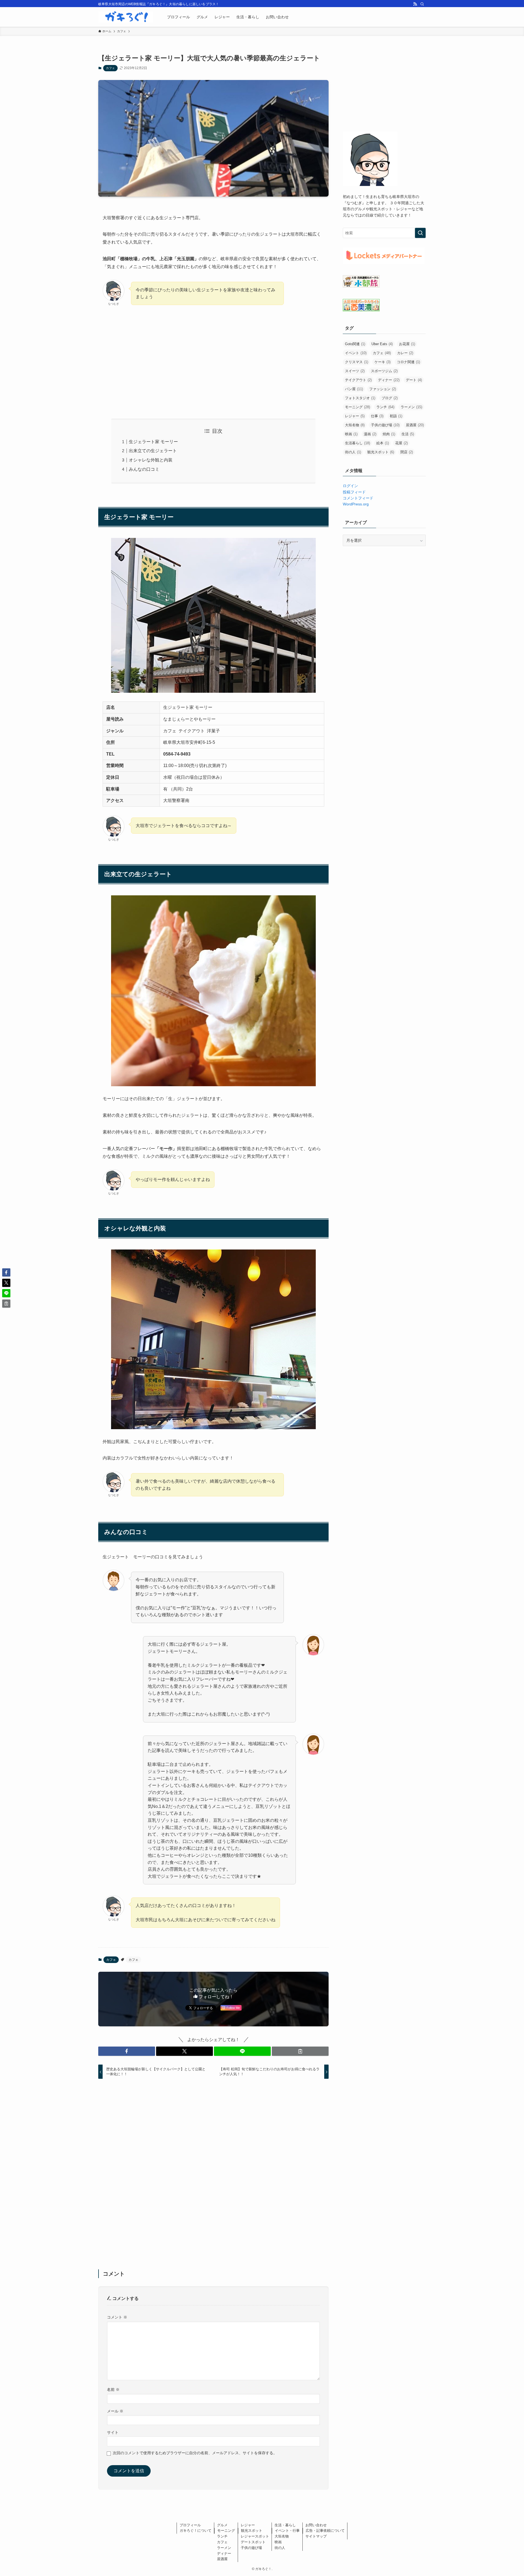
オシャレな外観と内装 (151, 460)
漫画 (370, 434)
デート (414, 380)
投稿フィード (354, 492)
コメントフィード (358, 498)
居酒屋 (415, 425)
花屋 (401, 443)
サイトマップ (316, 2536)
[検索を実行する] (420, 233)
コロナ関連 (408, 362)
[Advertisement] (213, 363)
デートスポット (253, 2542)
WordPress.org (356, 504)
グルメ (222, 2525)
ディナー (389, 380)
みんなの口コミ (144, 469)
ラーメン (411, 407)
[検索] (422, 4)
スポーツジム (384, 371)
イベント (356, 353)
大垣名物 (355, 425)
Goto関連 (355, 344)
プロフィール (190, 2525)
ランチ (385, 407)
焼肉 (389, 434)
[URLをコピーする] (300, 2051)
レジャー (355, 416)
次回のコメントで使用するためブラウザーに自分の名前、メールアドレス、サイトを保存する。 (195, 2453)
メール (115, 2411)
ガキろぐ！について (196, 2531)
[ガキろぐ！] (126, 17)
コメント (117, 2317)
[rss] (415, 4)
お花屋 (407, 344)
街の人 (353, 452)
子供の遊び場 (385, 425)
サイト (113, 2432)
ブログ (390, 398)
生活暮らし (358, 443)
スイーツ (355, 371)
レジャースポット (255, 2536)
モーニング (358, 407)
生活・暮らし (285, 2525)
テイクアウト (358, 380)
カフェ (110, 68)
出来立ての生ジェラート (153, 451)
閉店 (407, 452)
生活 (408, 434)
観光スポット (381, 452)
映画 (351, 434)
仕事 (377, 416)
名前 (113, 2390)
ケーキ (382, 362)
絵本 (383, 443)
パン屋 (354, 389)
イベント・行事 (287, 2531)
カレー (405, 353)
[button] (127, 2051)
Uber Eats (382, 344)
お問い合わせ (316, 2525)
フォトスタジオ (360, 398)
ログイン (350, 486)
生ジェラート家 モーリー (153, 442)
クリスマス (357, 362)
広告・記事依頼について (325, 2531)
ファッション (383, 389)
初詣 (396, 416)
